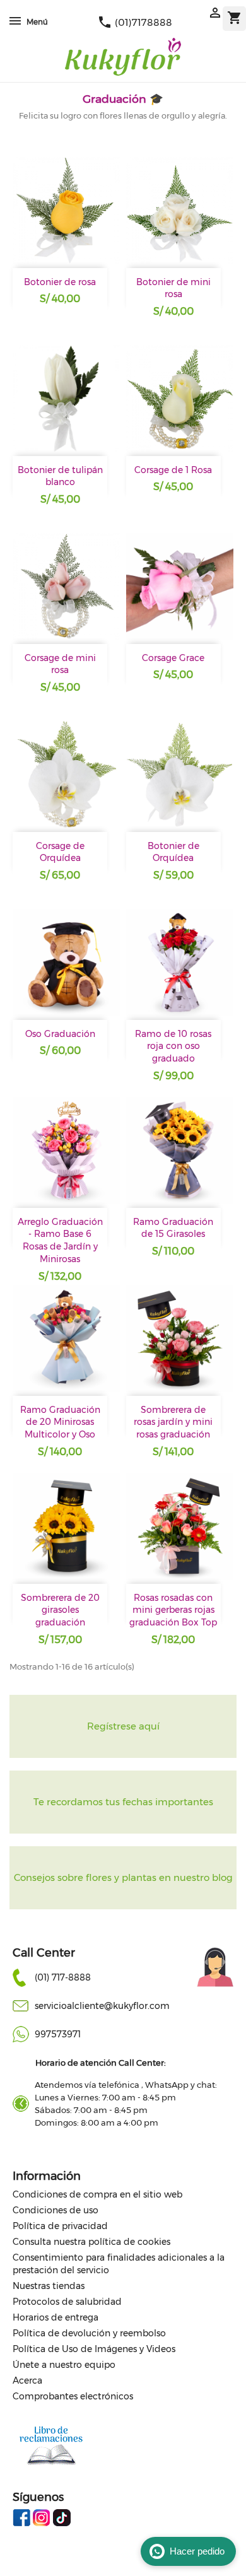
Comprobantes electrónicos (73, 2396)
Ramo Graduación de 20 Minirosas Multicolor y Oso (60, 1422)
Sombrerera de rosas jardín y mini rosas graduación (173, 1422)
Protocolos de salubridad (67, 2302)
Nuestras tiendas (49, 2286)
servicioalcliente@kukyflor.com (102, 2006)
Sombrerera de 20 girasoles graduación (60, 1610)
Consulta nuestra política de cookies (91, 2242)
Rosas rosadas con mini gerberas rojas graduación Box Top (173, 1610)
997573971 (58, 2034)
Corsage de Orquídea (60, 852)
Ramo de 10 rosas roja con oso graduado (173, 1046)
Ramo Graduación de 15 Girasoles (173, 1228)
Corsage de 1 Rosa (173, 470)
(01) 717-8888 (63, 1977)
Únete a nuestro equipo (64, 2365)
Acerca (27, 2380)
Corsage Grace (173, 658)
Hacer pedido (197, 2551)
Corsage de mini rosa (60, 664)
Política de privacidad (60, 2226)
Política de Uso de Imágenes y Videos (94, 2349)
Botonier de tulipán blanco (60, 476)
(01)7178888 (135, 22)
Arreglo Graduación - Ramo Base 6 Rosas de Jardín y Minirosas (60, 1240)
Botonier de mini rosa (173, 288)
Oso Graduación (60, 1034)
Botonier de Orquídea (173, 852)
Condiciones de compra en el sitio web (97, 2194)
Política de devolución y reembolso (89, 2333)
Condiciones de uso (56, 2210)
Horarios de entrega (56, 2317)
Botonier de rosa (60, 282)
